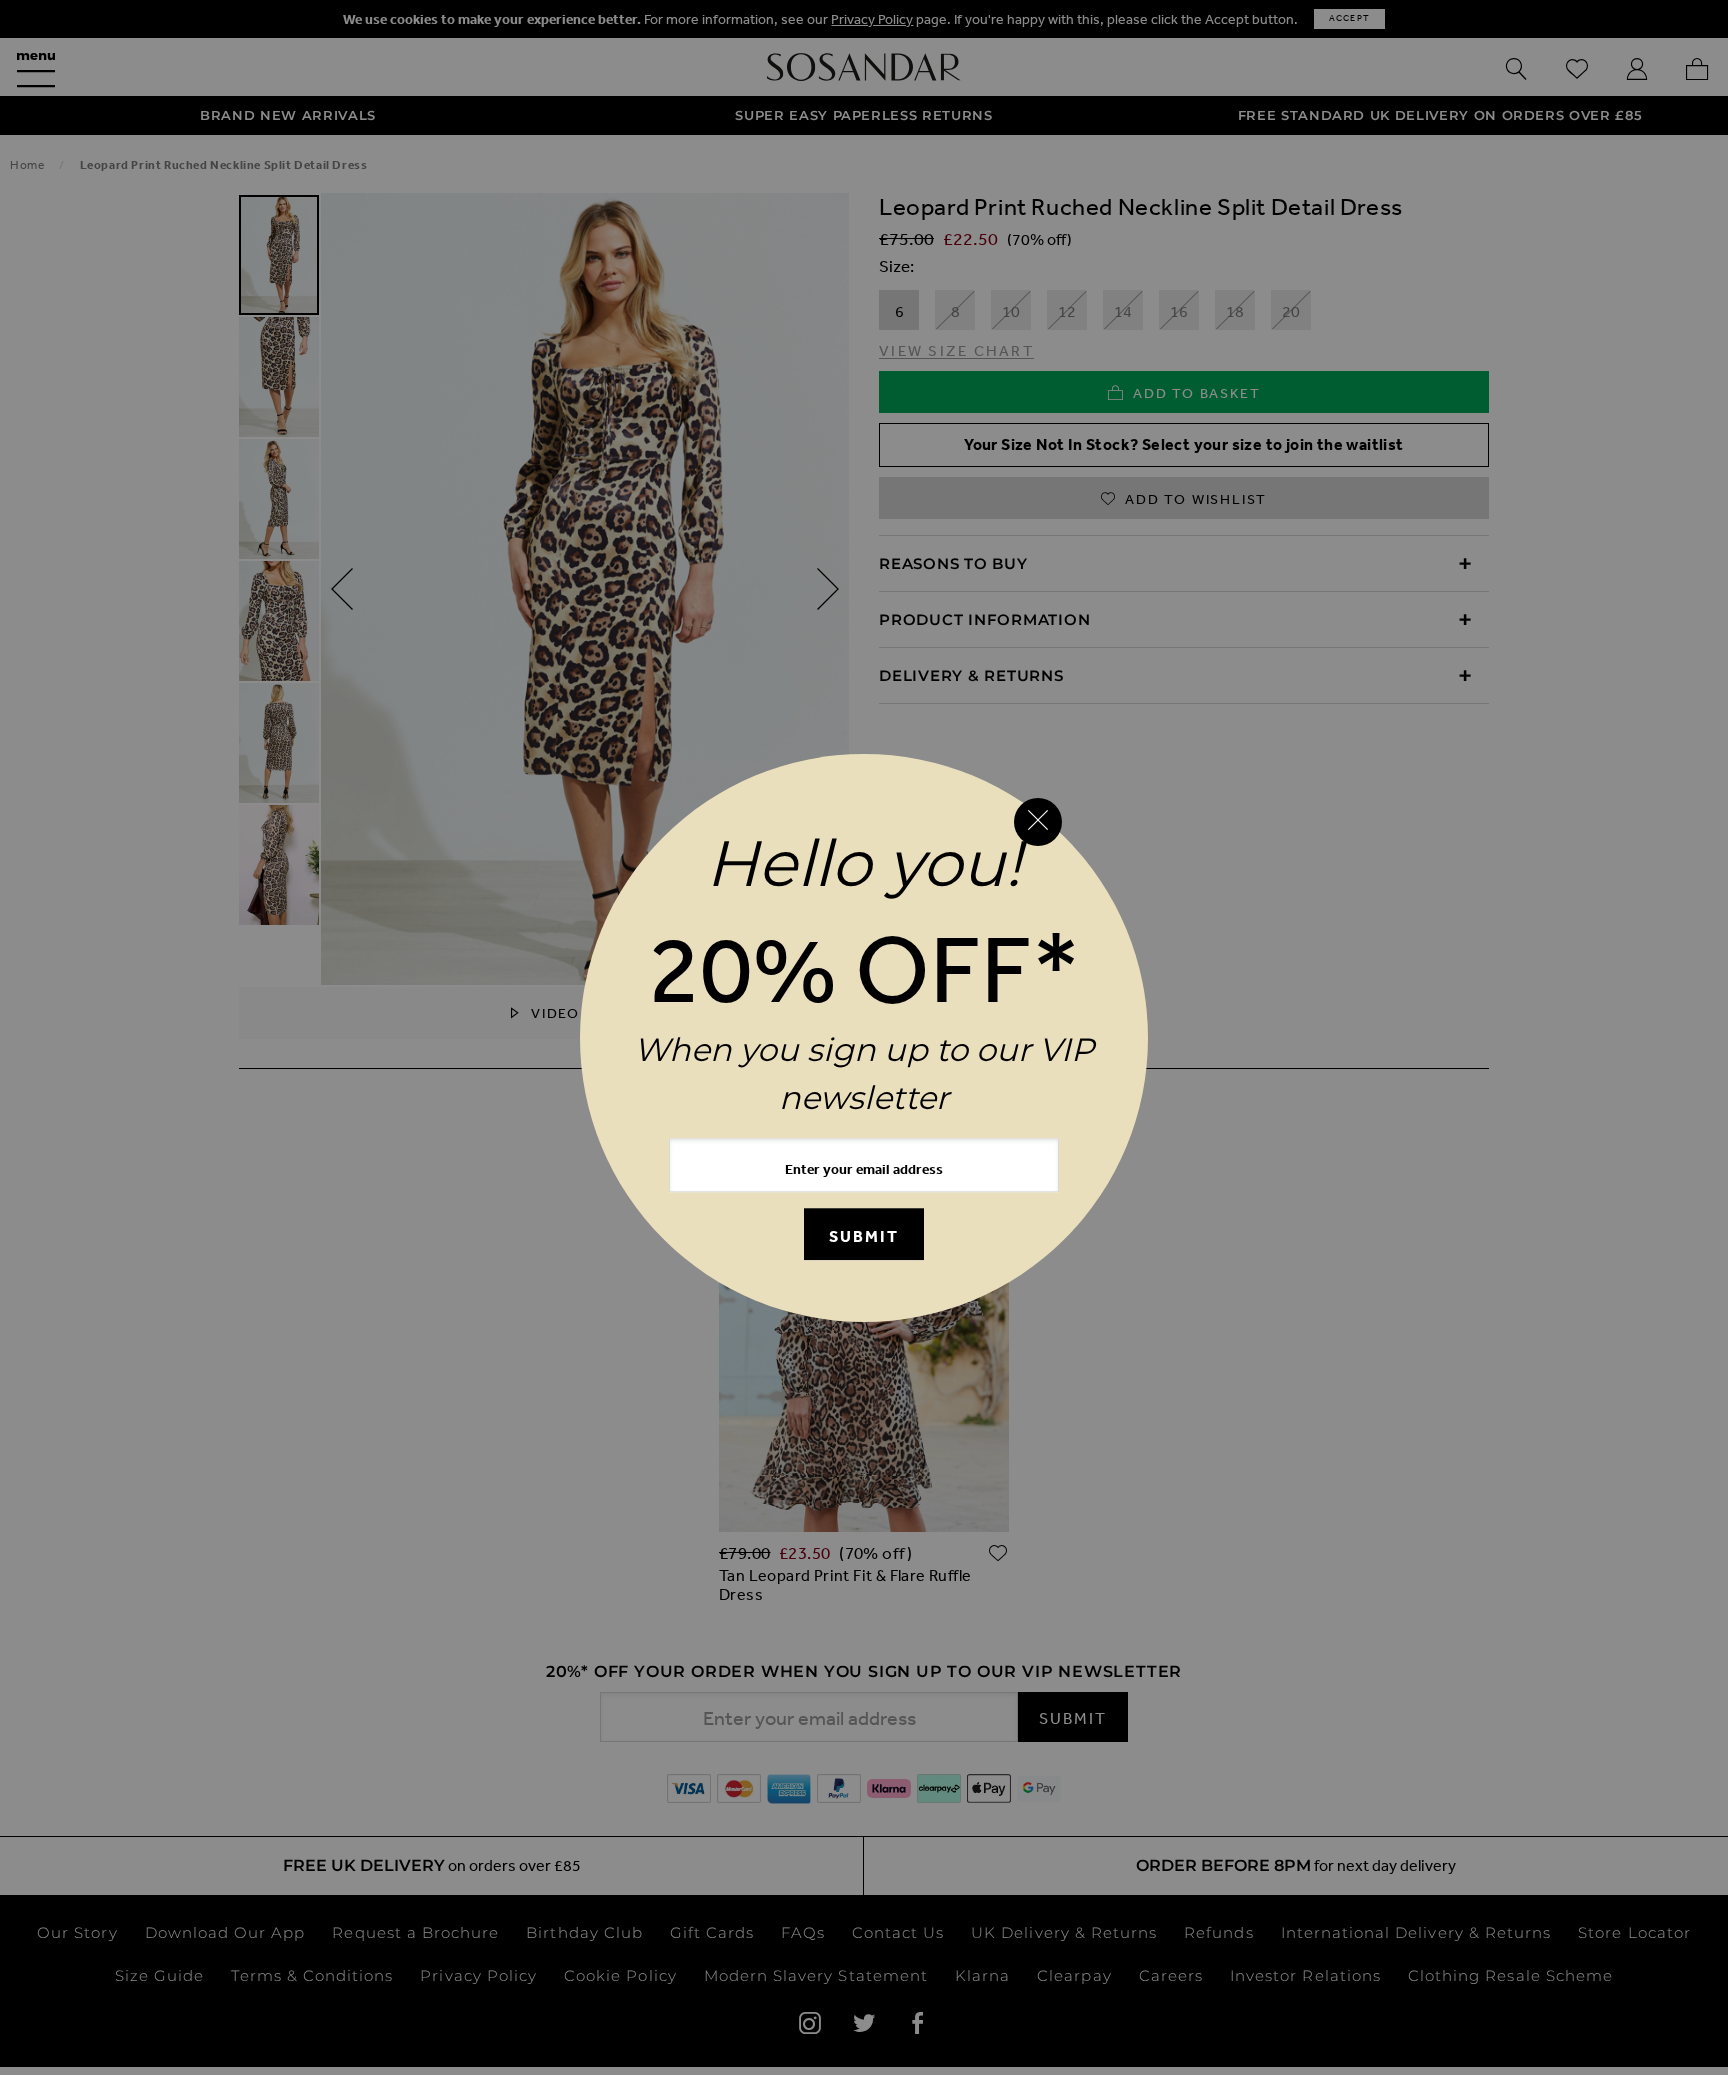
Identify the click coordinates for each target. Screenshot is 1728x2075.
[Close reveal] (1038, 822)
